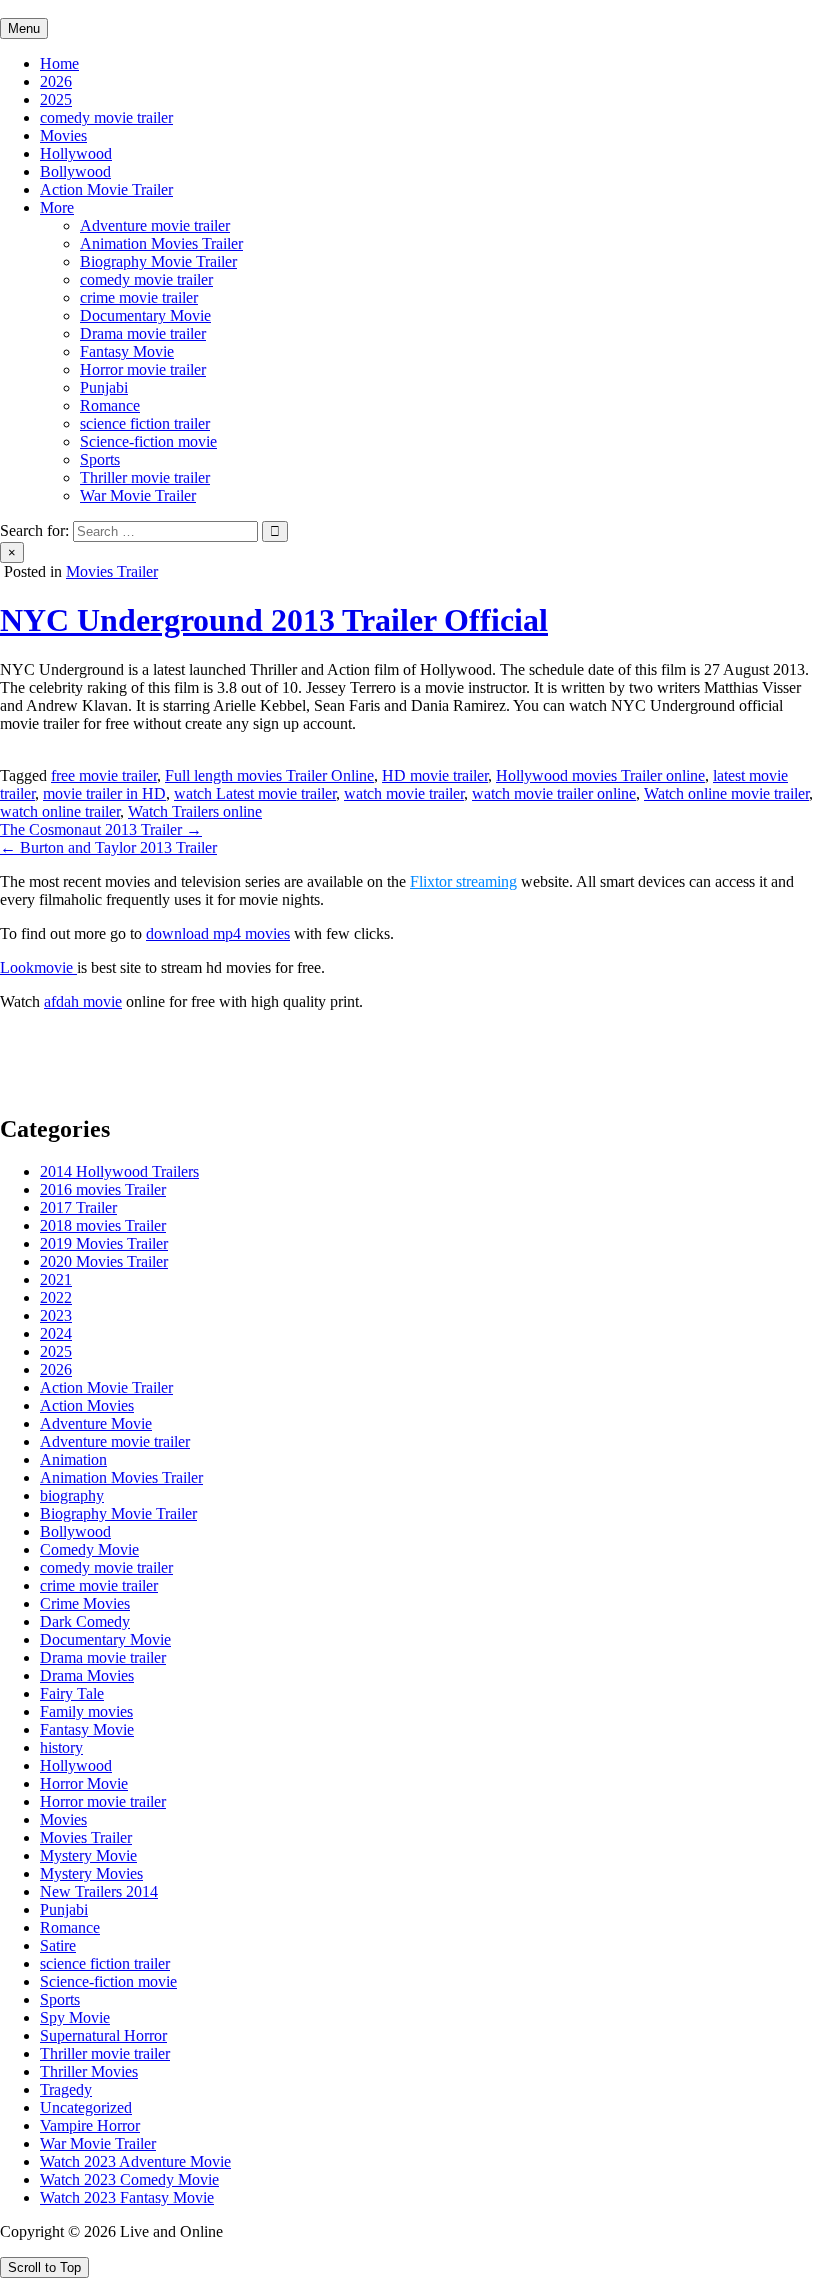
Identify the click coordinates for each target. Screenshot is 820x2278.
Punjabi (104, 387)
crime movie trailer (139, 297)
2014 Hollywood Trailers (119, 1171)
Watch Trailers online (195, 811)
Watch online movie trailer (726, 793)
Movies (63, 135)
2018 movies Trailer (103, 1225)
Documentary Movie (145, 315)
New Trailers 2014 (99, 1891)
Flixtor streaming (463, 881)
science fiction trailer (145, 423)
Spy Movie (75, 2017)
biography (72, 1495)
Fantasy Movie (127, 351)
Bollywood (75, 171)
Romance (110, 405)
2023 (56, 1315)
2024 (56, 1333)
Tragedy (66, 2089)
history (61, 1747)
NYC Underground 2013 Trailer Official (274, 620)
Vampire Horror (90, 2125)
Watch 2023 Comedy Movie (129, 2179)
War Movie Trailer (138, 495)
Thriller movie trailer (145, 477)
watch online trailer (60, 811)
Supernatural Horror (103, 2035)
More (57, 207)
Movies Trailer (112, 571)
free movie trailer (104, 775)
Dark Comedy (85, 1621)
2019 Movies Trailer (104, 1243)
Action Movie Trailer (106, 189)
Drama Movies (87, 1675)
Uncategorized (86, 2107)
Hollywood (76, 153)
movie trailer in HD (104, 793)
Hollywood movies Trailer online (600, 775)
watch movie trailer (404, 793)
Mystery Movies (91, 1873)
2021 (56, 1279)
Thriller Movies (89, 2071)
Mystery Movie (88, 1855)
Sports (100, 459)
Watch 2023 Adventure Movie (135, 2161)
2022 (56, 1297)
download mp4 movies (218, 933)
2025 (56, 99)
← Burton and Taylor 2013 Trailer (108, 847)
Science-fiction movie (148, 441)
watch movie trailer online (554, 793)
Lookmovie (38, 967)
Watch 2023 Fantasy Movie (127, 2197)
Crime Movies (85, 1603)
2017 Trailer (78, 1207)
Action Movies (87, 1405)
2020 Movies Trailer (104, 1261)
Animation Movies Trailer (161, 243)
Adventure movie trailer (155, 225)
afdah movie (83, 1001)
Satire (58, 1945)
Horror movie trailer (143, 369)
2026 (56, 81)
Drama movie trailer (143, 333)
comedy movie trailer (106, 117)
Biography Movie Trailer (158, 261)
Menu (24, 28)
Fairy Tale (72, 1693)
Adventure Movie (96, 1423)
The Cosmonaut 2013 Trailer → (101, 829)
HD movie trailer (435, 775)
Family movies (86, 1711)
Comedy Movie (89, 1549)
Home (59, 63)
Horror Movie (84, 1783)
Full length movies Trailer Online (269, 775)
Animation (73, 1459)
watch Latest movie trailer (255, 793)
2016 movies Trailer (103, 1189)
